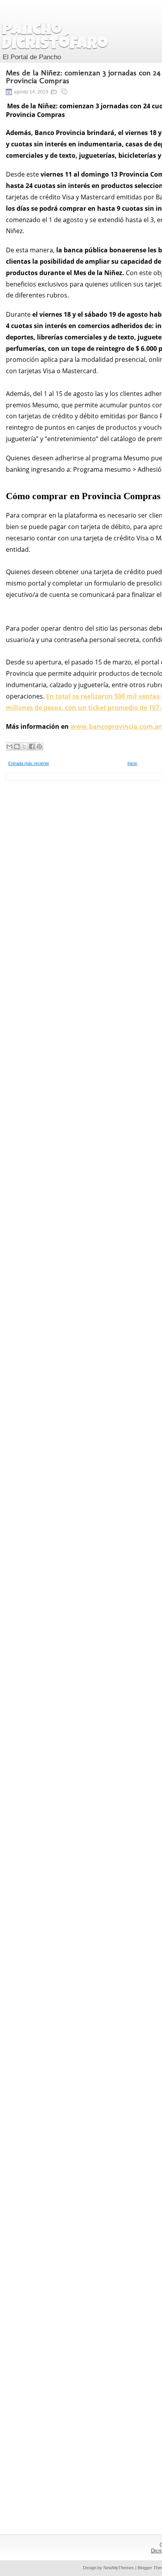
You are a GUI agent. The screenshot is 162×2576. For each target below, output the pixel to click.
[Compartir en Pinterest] (39, 746)
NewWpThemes (119, 2568)
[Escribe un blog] (17, 746)
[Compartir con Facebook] (32, 746)
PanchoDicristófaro (55, 38)
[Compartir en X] (24, 746)
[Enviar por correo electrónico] (9, 746)
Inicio (132, 763)
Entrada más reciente (29, 763)
